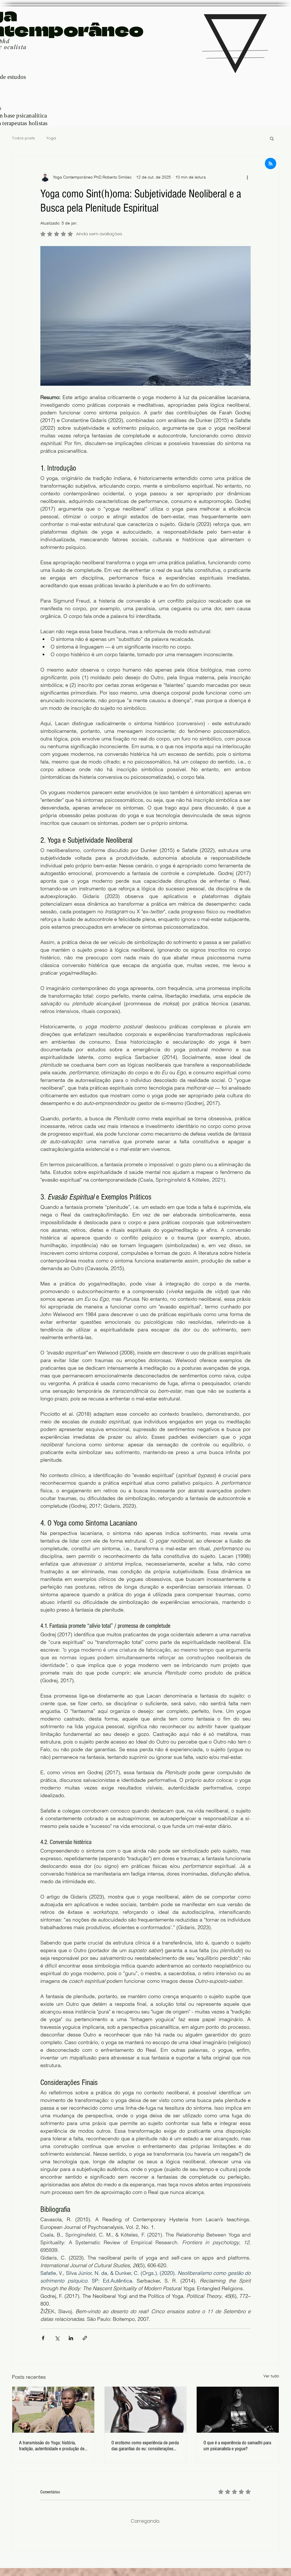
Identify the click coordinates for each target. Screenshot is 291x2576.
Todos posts (23, 138)
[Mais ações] (247, 177)
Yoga (51, 138)
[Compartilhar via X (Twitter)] (57, 2338)
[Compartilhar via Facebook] (43, 2338)
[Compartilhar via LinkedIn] (71, 2338)
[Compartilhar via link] (85, 2338)
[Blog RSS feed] (271, 164)
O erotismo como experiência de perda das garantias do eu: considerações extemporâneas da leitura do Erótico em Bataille (145, 2446)
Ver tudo (271, 2376)
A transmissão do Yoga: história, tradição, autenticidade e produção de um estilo (52, 2446)
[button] (272, 138)
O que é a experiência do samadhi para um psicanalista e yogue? (237, 2446)
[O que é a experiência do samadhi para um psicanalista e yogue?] (238, 2410)
